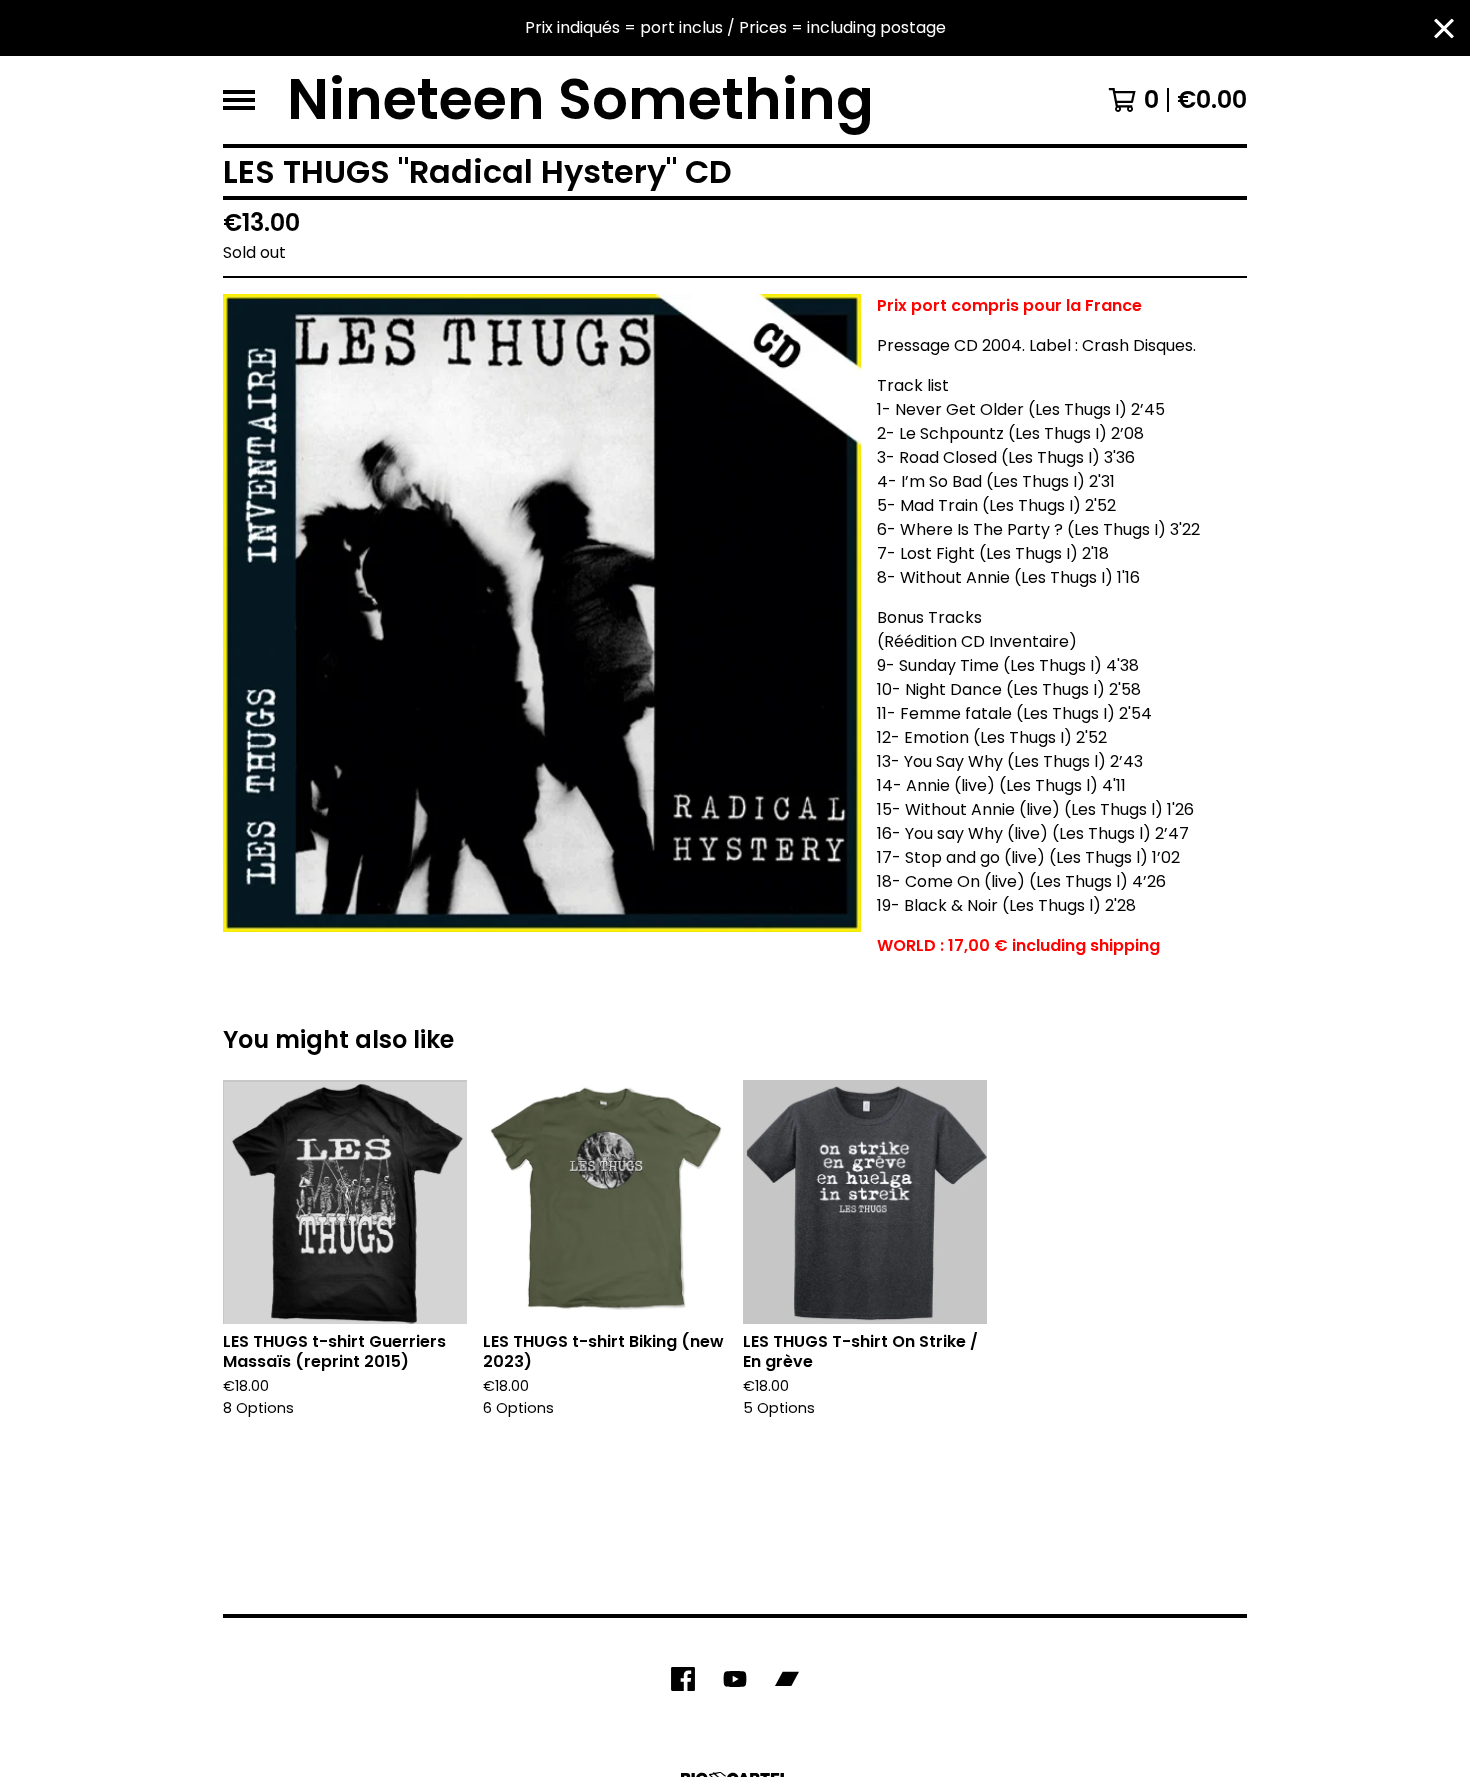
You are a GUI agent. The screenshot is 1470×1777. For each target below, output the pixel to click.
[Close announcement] (1444, 28)
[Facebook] (683, 1679)
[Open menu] (239, 100)
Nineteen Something (580, 100)
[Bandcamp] (787, 1679)
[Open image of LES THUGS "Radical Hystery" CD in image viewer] (542, 613)
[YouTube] (735, 1679)
